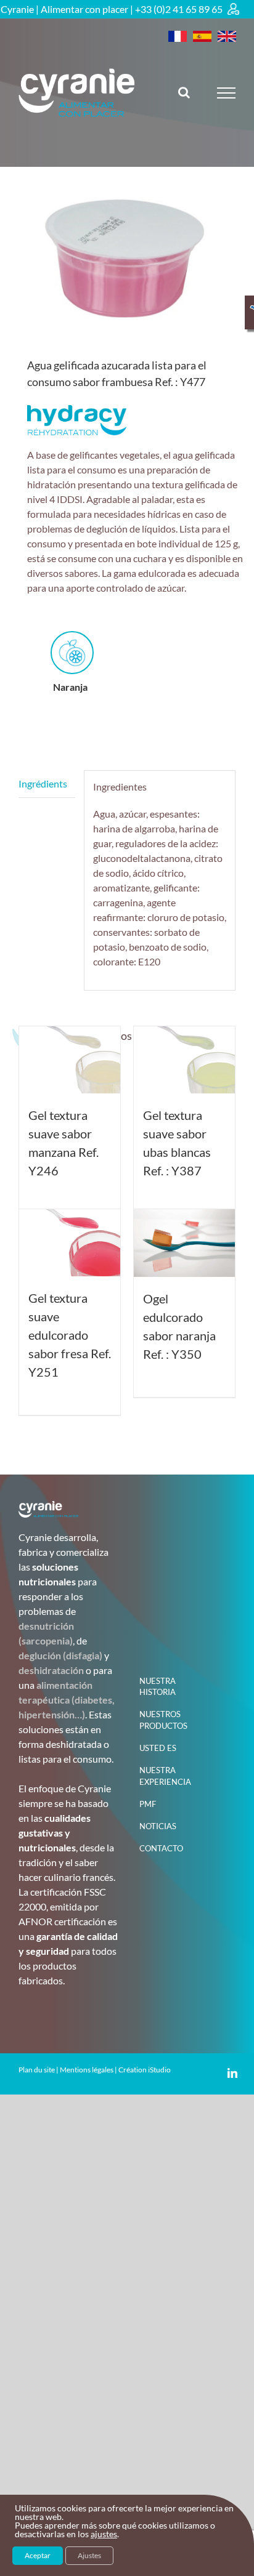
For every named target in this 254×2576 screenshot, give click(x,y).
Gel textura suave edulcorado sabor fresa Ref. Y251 (70, 1335)
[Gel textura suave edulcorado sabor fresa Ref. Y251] (70, 1243)
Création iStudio (145, 2070)
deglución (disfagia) (60, 1655)
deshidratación (51, 1670)
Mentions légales (87, 2070)
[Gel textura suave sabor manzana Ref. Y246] (70, 1060)
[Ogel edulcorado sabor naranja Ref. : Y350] (184, 1243)
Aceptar (38, 2555)
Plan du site (37, 2070)
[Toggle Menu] (227, 93)
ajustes (104, 2534)
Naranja (70, 687)
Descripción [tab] (47, 784)
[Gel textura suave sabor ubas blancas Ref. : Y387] (184, 1060)
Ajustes (89, 2555)
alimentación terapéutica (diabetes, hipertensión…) (67, 1700)
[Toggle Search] (184, 92)
